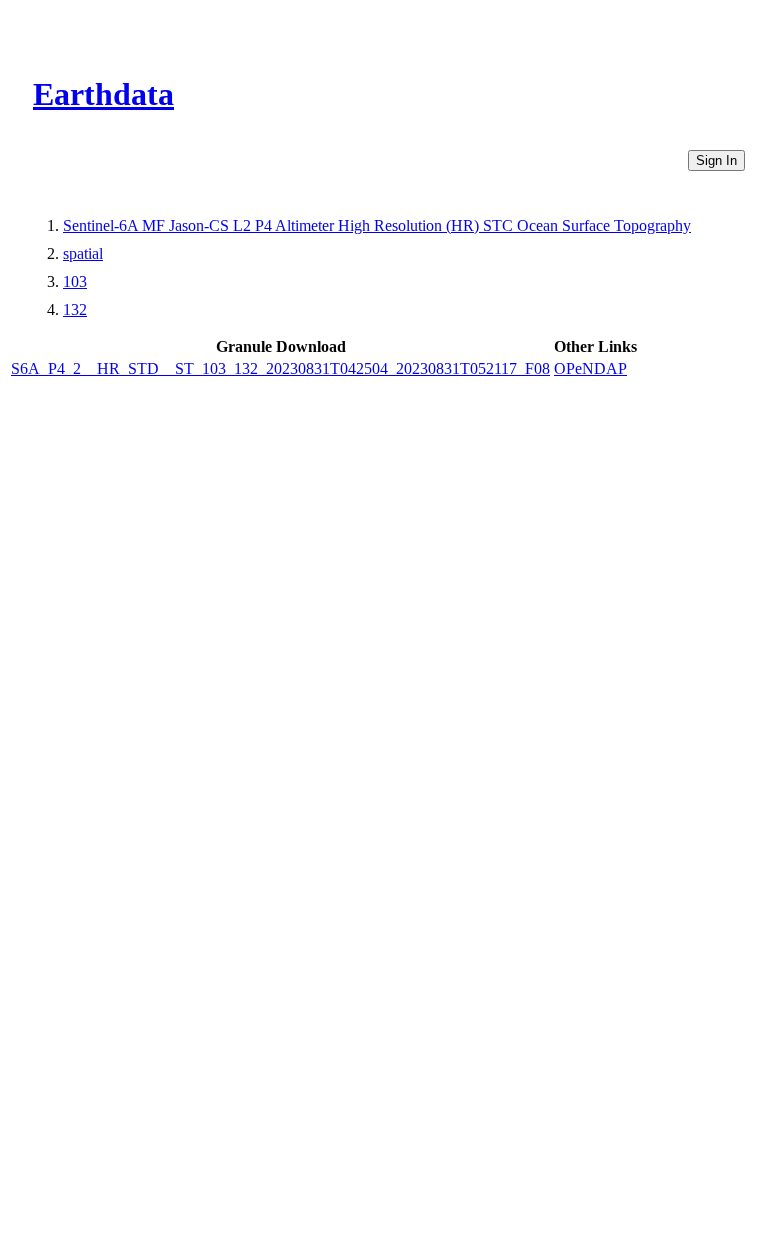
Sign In (716, 160)
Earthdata (103, 94)
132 (75, 309)
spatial (83, 253)
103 (75, 281)
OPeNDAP (590, 368)
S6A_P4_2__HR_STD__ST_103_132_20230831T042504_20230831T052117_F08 (280, 368)
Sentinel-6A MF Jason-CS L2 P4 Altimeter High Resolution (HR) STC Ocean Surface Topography (377, 225)
